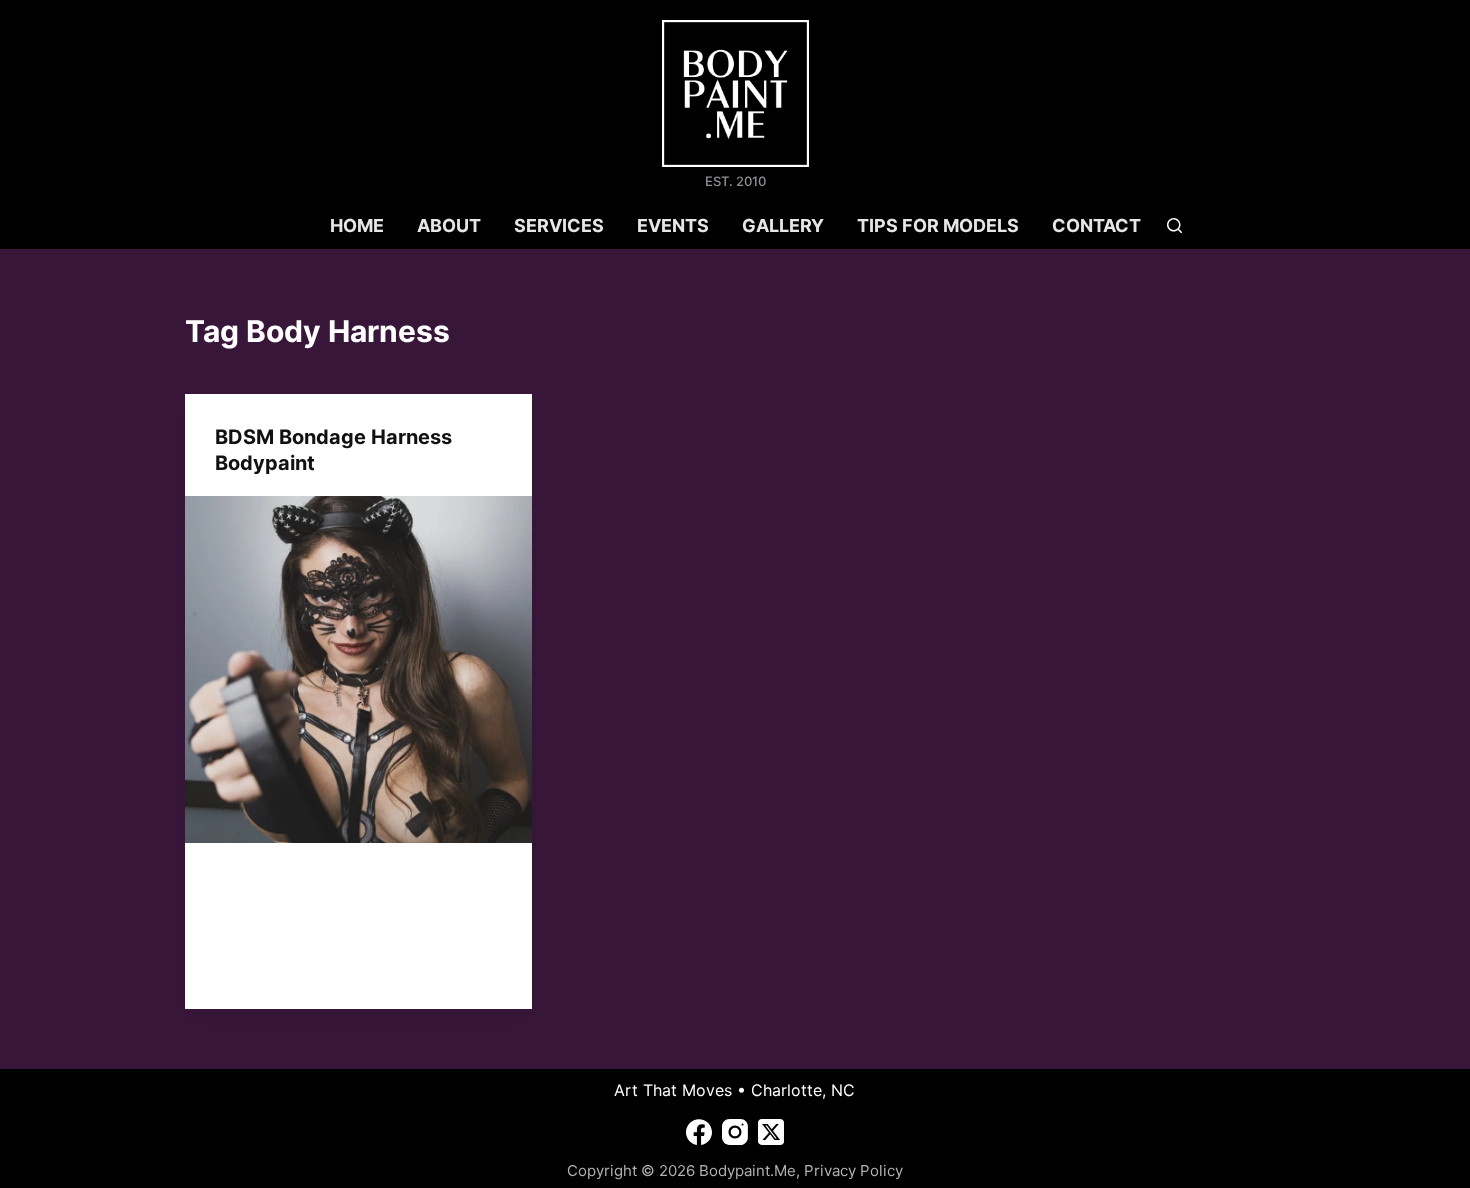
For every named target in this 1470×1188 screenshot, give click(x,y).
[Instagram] (735, 1132)
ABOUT (449, 225)
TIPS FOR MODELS (938, 225)
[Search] (1174, 225)
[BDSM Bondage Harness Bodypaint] (358, 669)
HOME (357, 225)
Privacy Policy (853, 1170)
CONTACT (1096, 225)
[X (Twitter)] (771, 1132)
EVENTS (673, 225)
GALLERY (783, 225)
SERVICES (559, 225)
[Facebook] (699, 1132)
